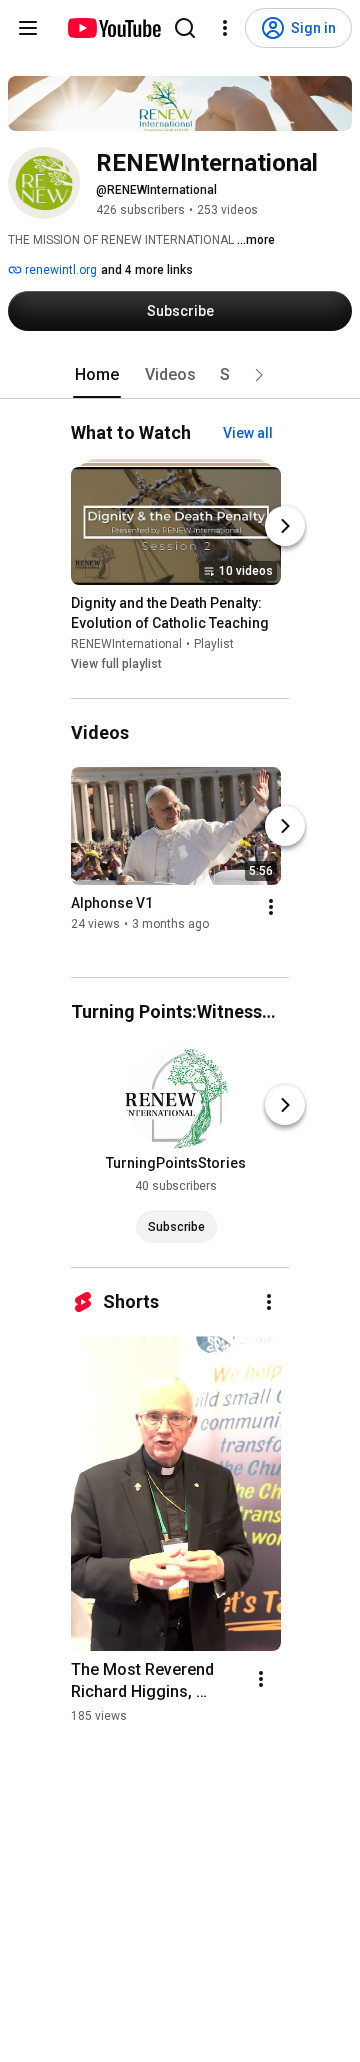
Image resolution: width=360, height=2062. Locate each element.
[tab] (97, 375)
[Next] (285, 527)
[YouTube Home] (113, 28)
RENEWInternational (126, 645)
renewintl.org (59, 270)
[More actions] (271, 907)
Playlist (214, 645)
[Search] (185, 28)
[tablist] (180, 375)
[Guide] (28, 28)
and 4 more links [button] (147, 270)
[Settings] (225, 28)
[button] (259, 375)
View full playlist (116, 665)
